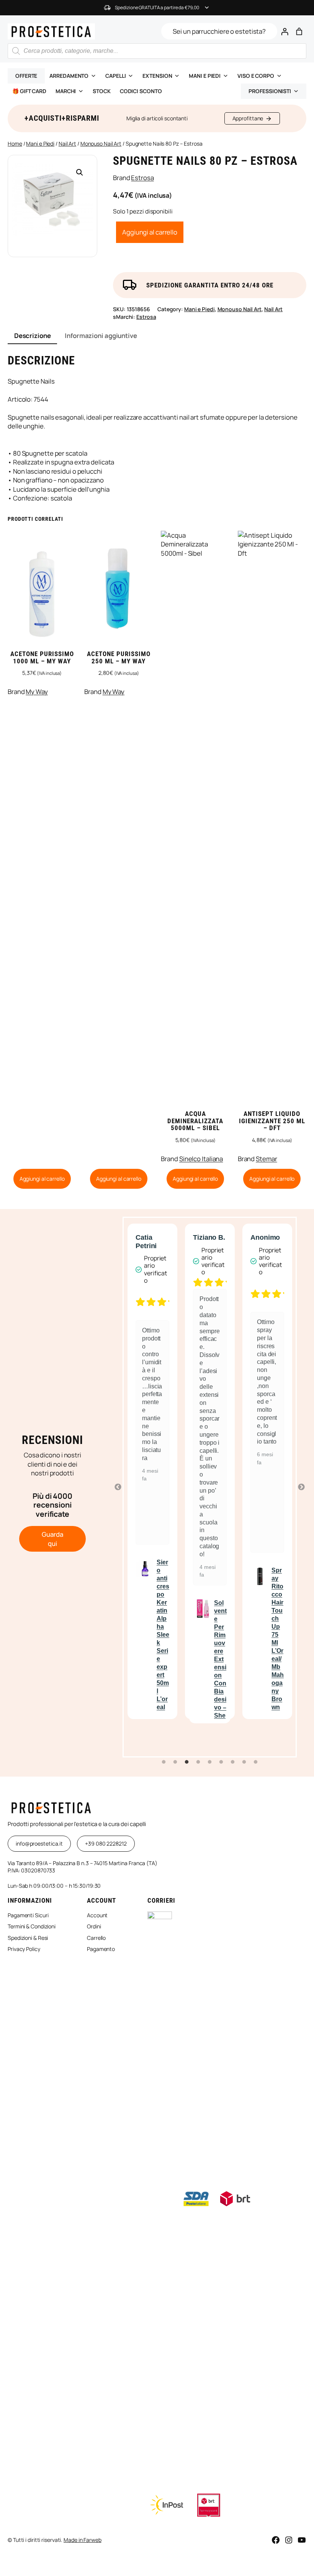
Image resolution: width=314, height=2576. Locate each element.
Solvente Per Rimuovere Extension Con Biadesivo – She (163, 1659)
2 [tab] (175, 1762)
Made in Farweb (83, 2540)
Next (301, 1487)
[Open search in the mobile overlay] (157, 51)
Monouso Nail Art (101, 144)
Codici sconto (141, 91)
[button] (80, 172)
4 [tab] (198, 1762)
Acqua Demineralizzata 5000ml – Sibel (195, 1121)
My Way (37, 692)
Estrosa (142, 178)
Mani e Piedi (40, 144)
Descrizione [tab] (33, 336)
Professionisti (270, 91)
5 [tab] (210, 1762)
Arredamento (69, 76)
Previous (118, 1487)
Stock (102, 91)
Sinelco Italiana (201, 1159)
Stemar (266, 1159)
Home (15, 144)
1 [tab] (164, 1762)
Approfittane (248, 118)
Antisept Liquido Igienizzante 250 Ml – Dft (272, 1121)
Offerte (26, 76)
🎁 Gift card (29, 91)
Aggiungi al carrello (150, 232)
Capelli (115, 76)
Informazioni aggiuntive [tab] (101, 336)
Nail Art (67, 144)
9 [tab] (256, 1762)
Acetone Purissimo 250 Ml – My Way (119, 658)
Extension (157, 76)
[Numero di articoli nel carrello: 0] (299, 31)
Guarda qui (52, 1539)
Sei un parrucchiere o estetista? (219, 31)
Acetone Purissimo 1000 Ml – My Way (42, 658)
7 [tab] (233, 1762)
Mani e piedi (205, 76)
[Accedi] (285, 31)
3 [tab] (187, 1762)
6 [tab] (221, 1762)
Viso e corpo (256, 76)
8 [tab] (244, 1762)
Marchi (66, 91)
